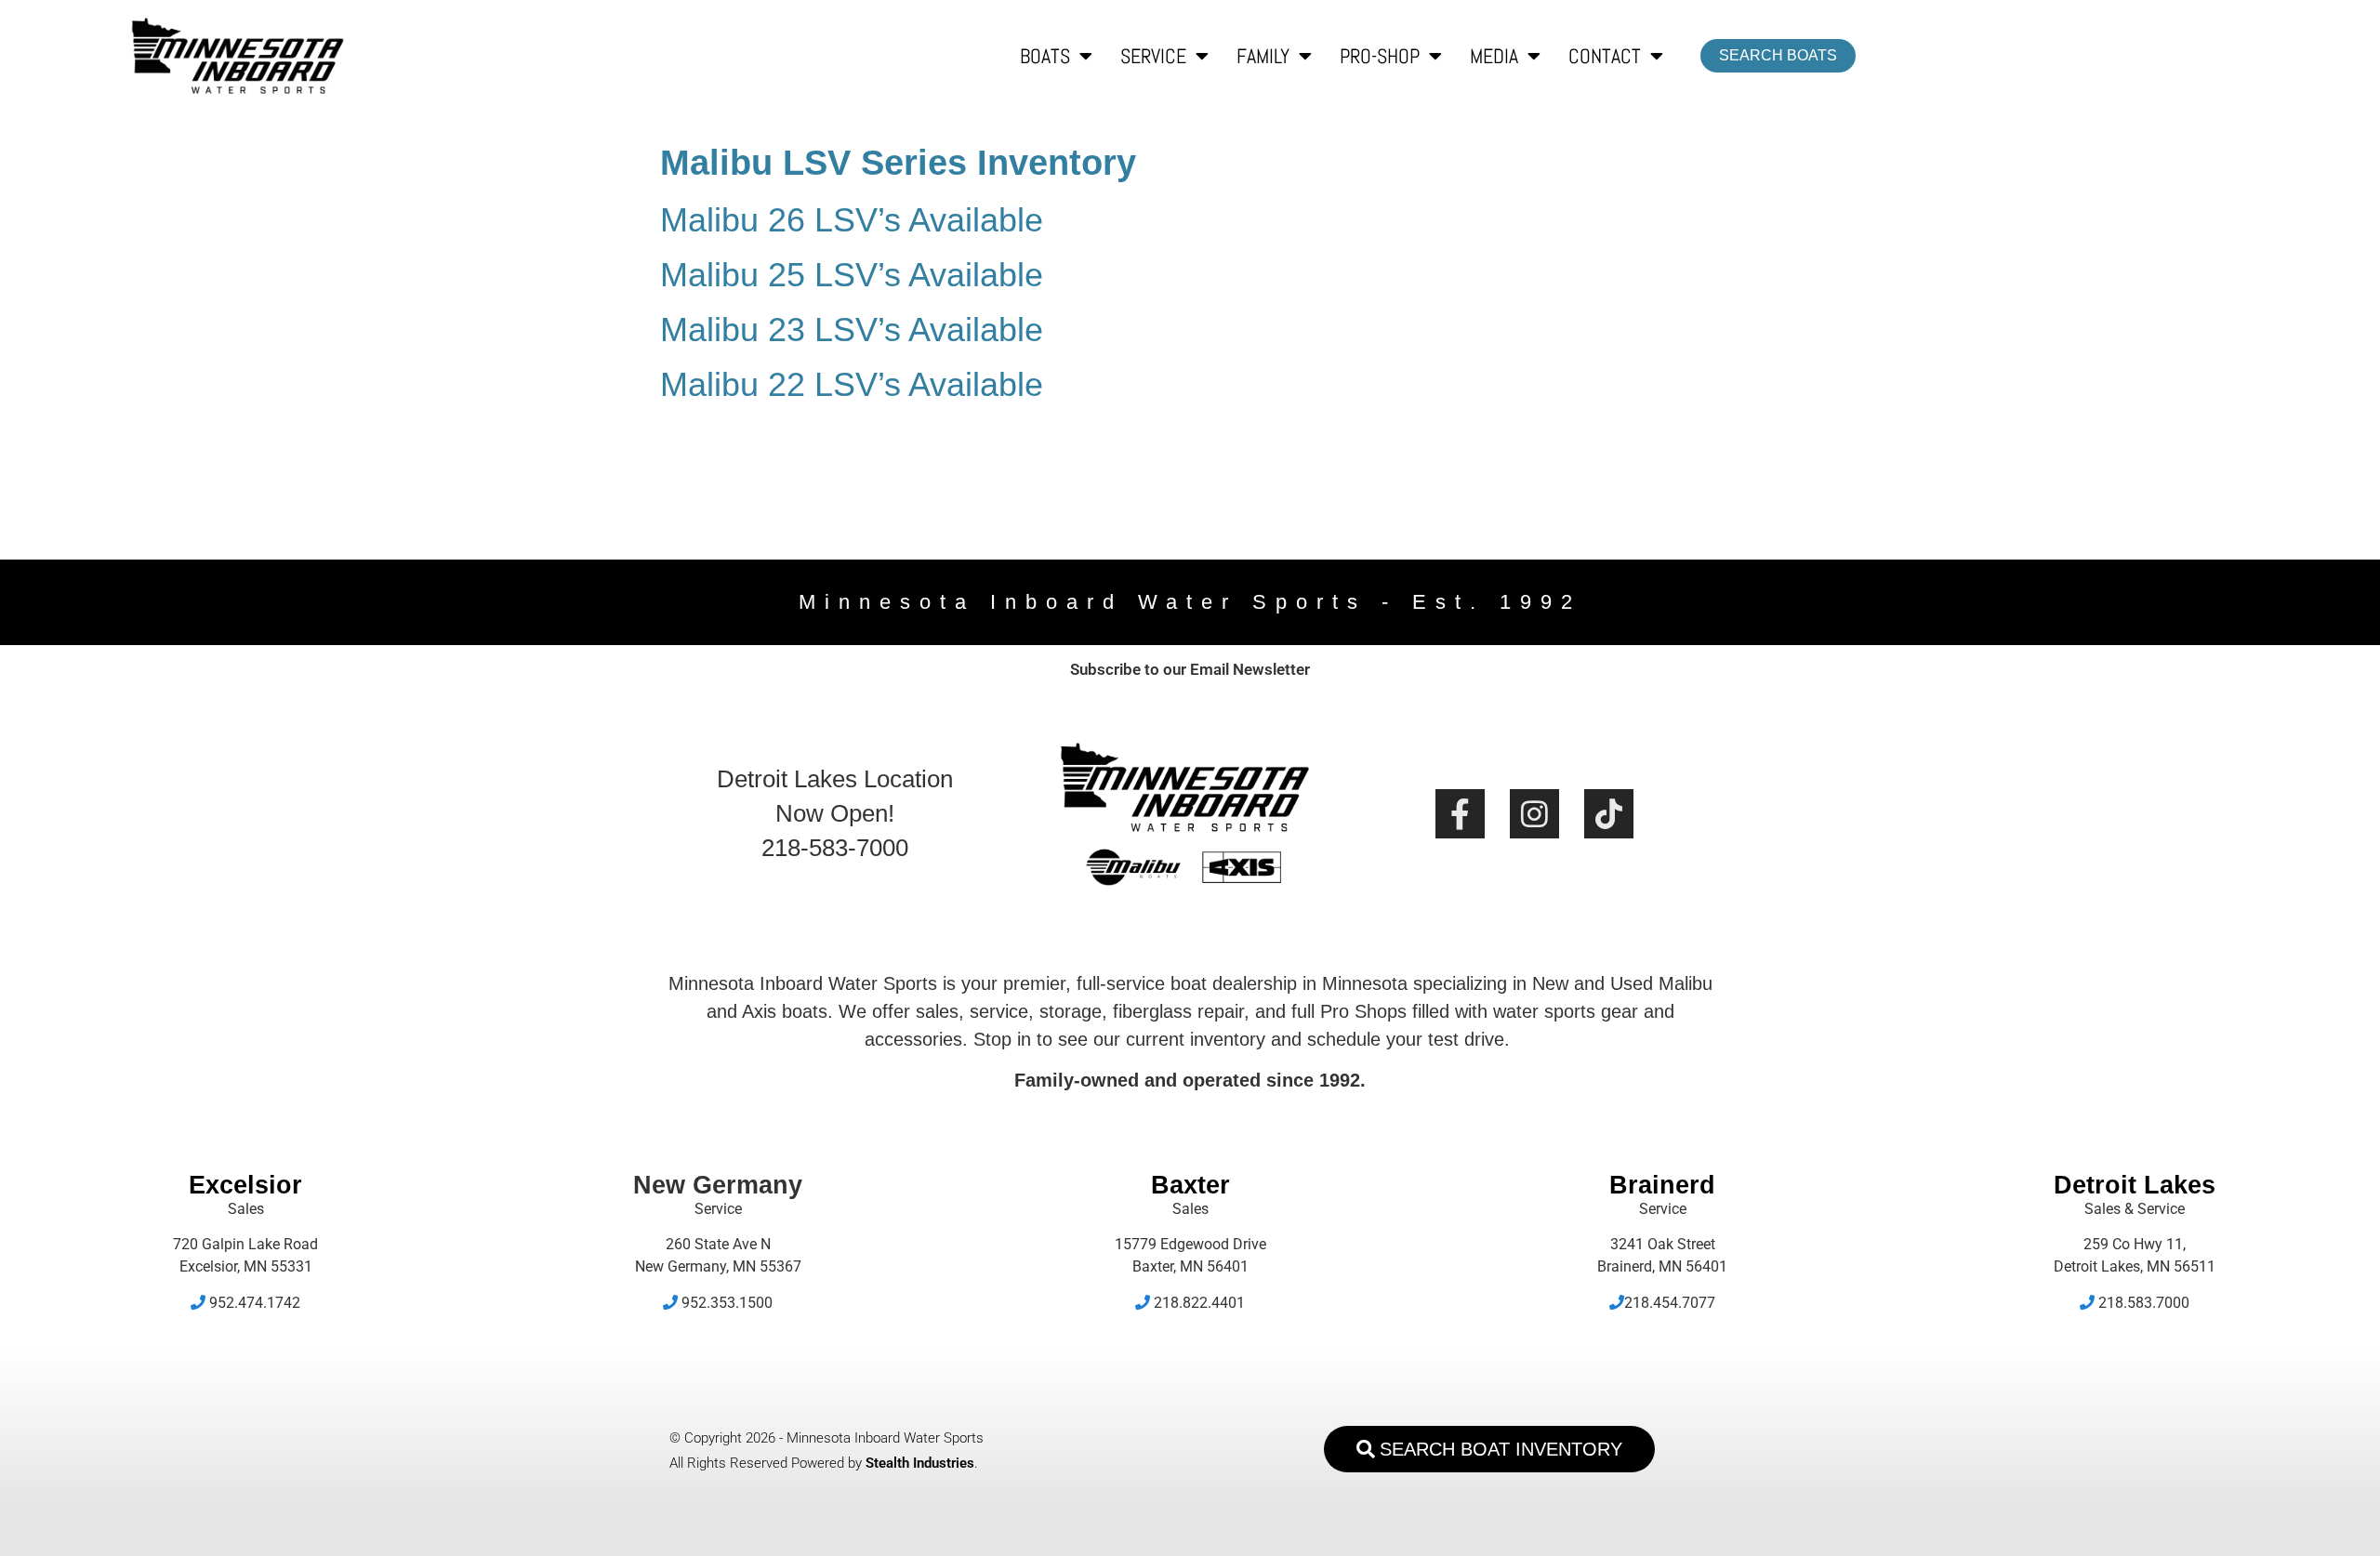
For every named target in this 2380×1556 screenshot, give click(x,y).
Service (1153, 56)
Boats (1045, 56)
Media (1494, 56)
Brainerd (1662, 1185)
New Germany (718, 1185)
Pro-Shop (1380, 56)
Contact (1605, 56)
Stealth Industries (920, 1463)
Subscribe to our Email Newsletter (1190, 669)
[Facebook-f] (1460, 814)
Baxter (1190, 1185)
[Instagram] (1534, 814)
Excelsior (245, 1185)
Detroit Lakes (2135, 1185)
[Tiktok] (1609, 814)
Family (1263, 56)
